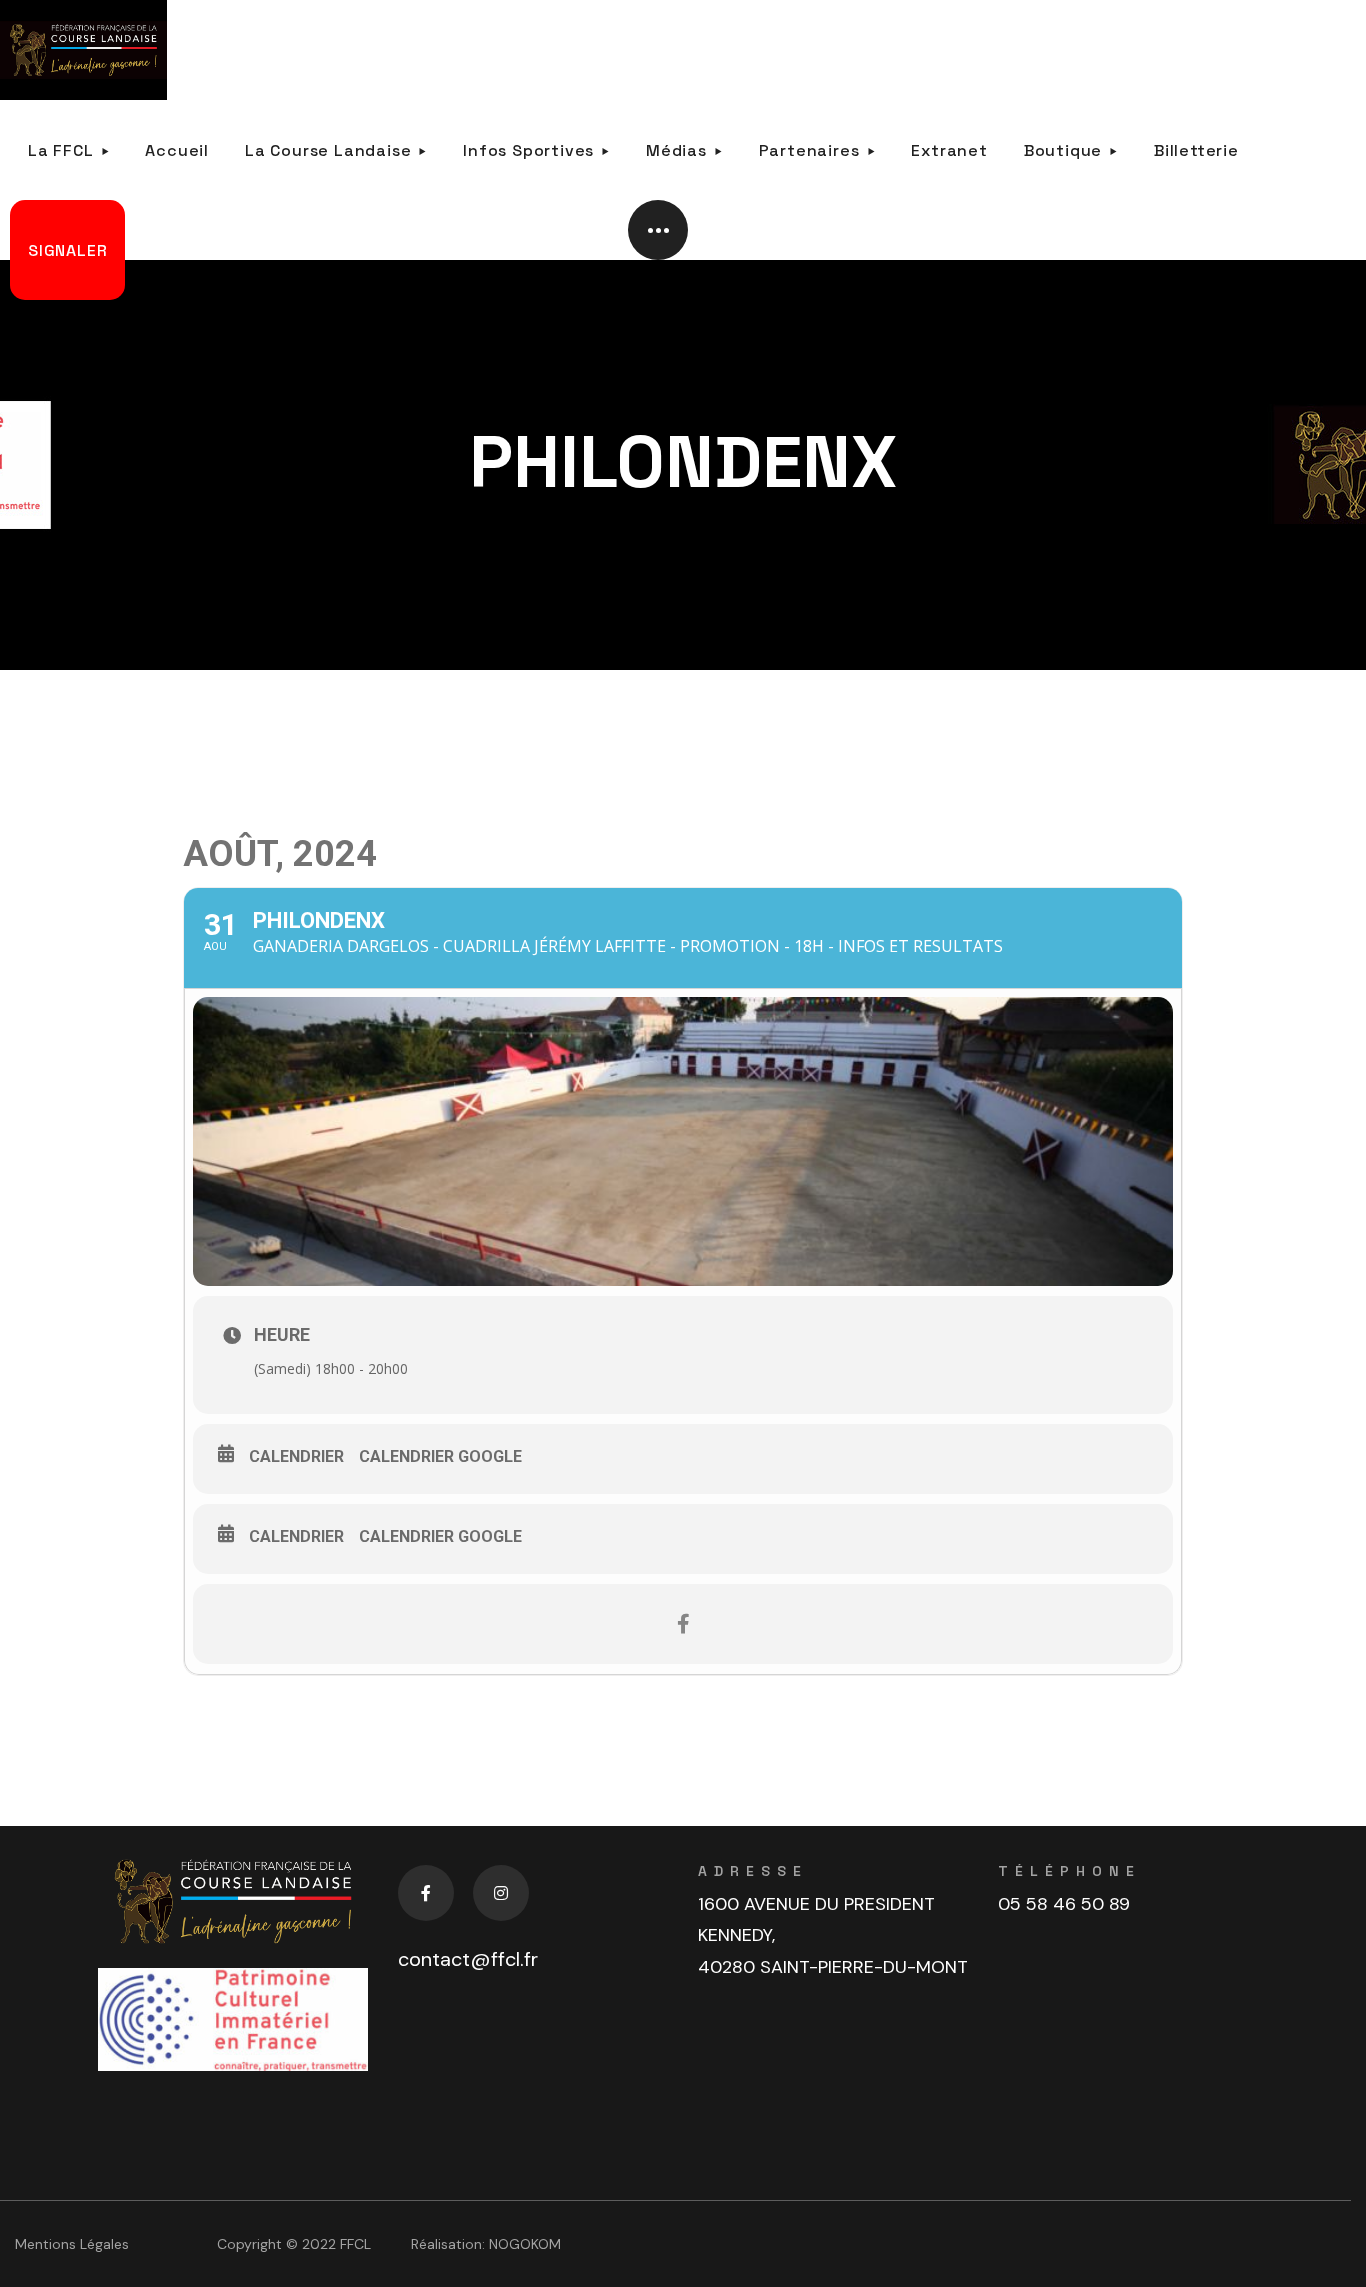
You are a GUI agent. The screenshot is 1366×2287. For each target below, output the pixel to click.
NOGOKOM (525, 2244)
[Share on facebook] (683, 1624)
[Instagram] (501, 1893)
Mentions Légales (72, 2244)
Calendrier (296, 1456)
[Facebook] (426, 1893)
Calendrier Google (440, 1456)
